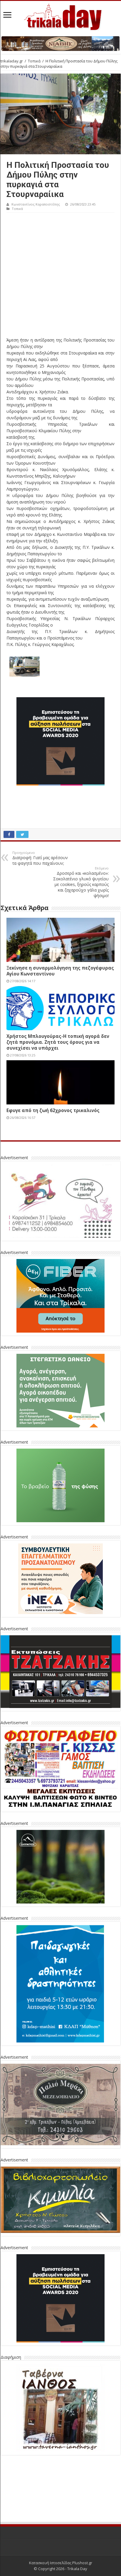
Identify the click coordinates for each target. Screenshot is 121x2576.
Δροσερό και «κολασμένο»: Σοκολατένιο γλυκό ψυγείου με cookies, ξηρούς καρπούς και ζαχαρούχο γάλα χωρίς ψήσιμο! (81, 882)
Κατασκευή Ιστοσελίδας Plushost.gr (61, 2519)
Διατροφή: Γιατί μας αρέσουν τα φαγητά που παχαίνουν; (40, 858)
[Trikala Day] (60, 16)
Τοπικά (34, 61)
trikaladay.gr (12, 61)
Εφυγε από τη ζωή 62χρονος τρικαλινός (53, 1110)
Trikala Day (77, 2525)
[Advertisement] (60, 276)
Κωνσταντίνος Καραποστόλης (36, 204)
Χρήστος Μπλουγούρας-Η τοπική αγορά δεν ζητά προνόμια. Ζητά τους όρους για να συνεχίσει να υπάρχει (58, 1042)
